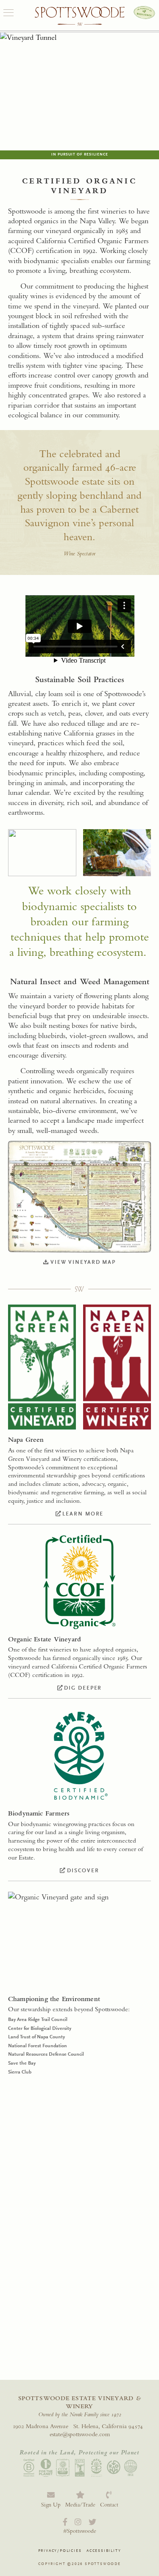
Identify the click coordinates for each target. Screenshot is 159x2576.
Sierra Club (20, 2072)
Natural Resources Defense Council (46, 2054)
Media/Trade (80, 2505)
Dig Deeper (83, 1688)
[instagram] (78, 2522)
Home (80, 17)
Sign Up (51, 2505)
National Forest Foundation (38, 2046)
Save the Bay (22, 2063)
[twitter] (92, 2522)
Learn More (83, 1514)
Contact (109, 2505)
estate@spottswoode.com (80, 2434)
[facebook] (65, 2522)
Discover (83, 1870)
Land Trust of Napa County (36, 2037)
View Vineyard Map (83, 1262)
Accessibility (104, 2551)
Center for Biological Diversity (40, 2028)
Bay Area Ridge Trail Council (38, 2019)
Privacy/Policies (60, 2551)
